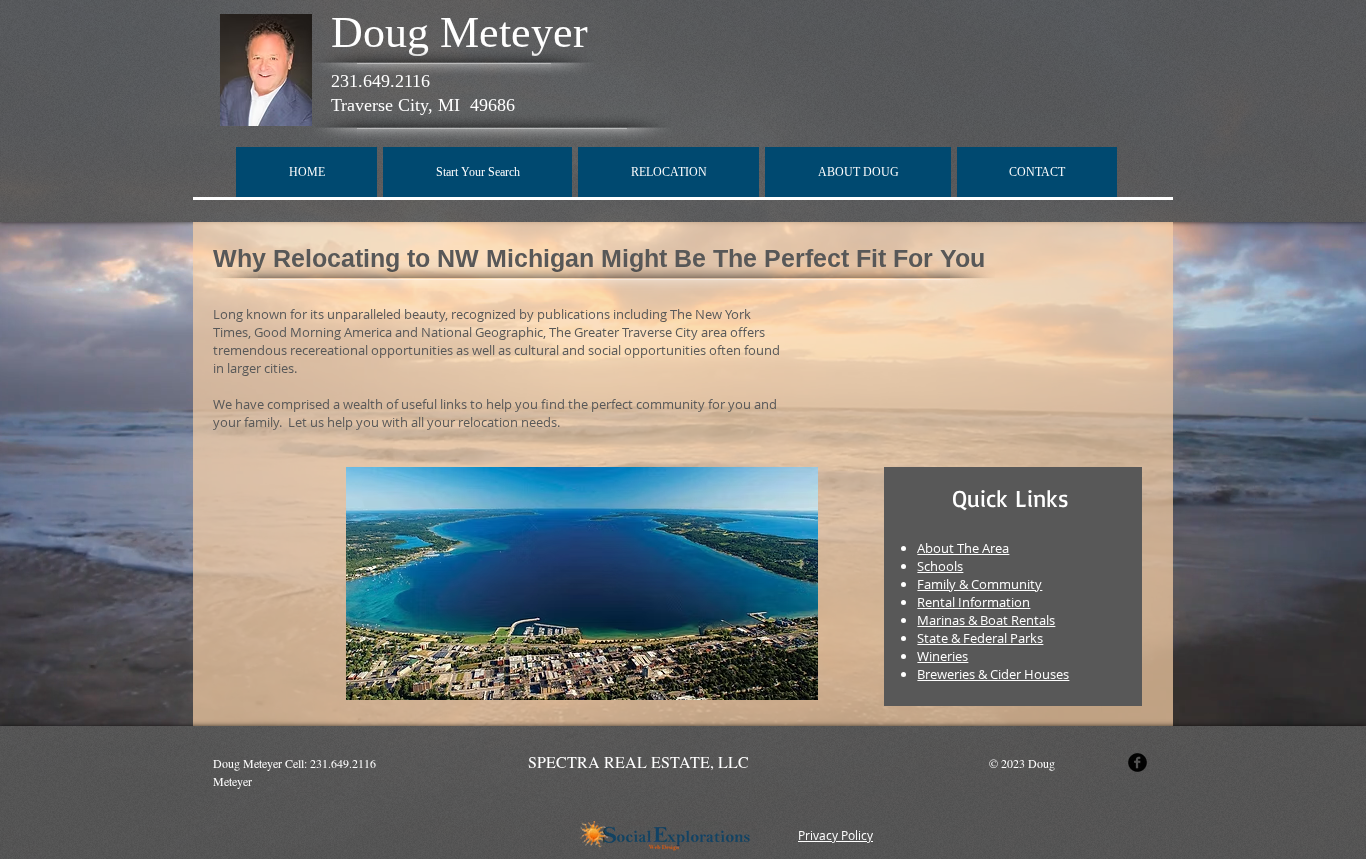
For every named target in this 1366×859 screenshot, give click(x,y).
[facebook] (1137, 762)
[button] (477, 172)
